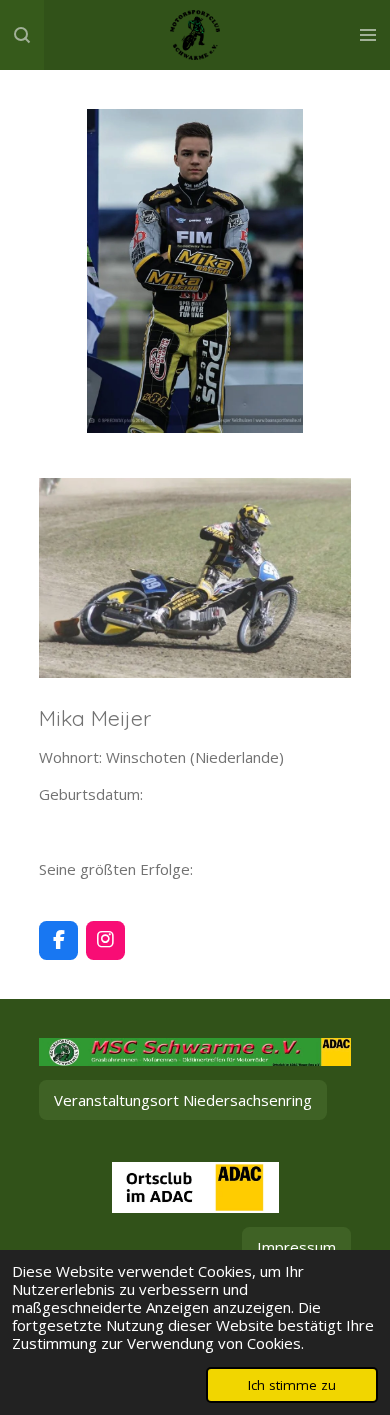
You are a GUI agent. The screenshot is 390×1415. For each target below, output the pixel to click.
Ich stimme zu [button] (292, 1385)
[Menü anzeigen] (368, 35)
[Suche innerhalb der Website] (22, 35)
